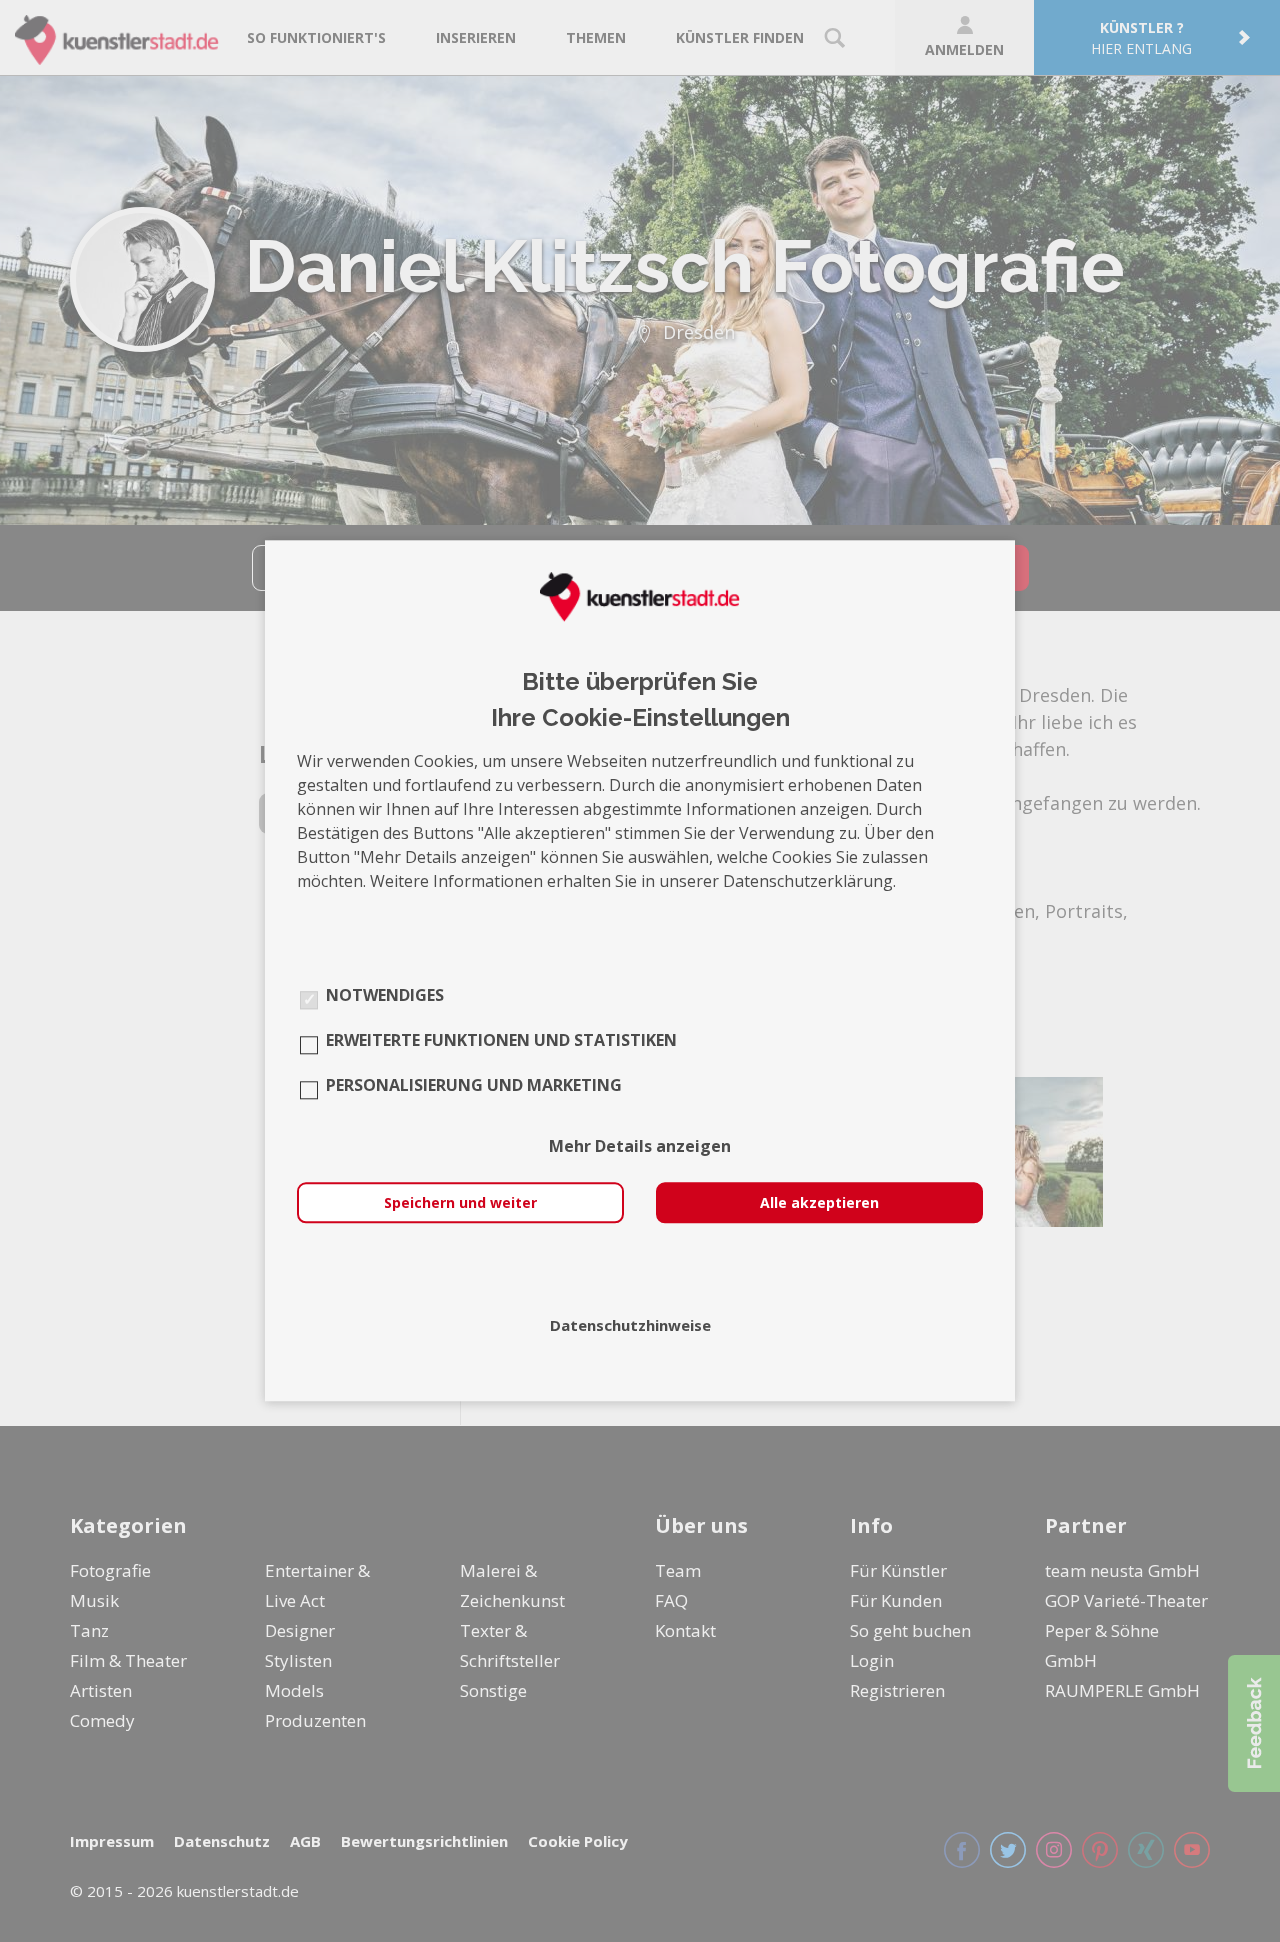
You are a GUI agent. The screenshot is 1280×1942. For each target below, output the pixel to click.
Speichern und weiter (460, 1203)
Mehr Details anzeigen (640, 1147)
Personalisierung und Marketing (474, 1086)
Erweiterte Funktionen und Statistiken (501, 1041)
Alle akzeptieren (819, 1203)
